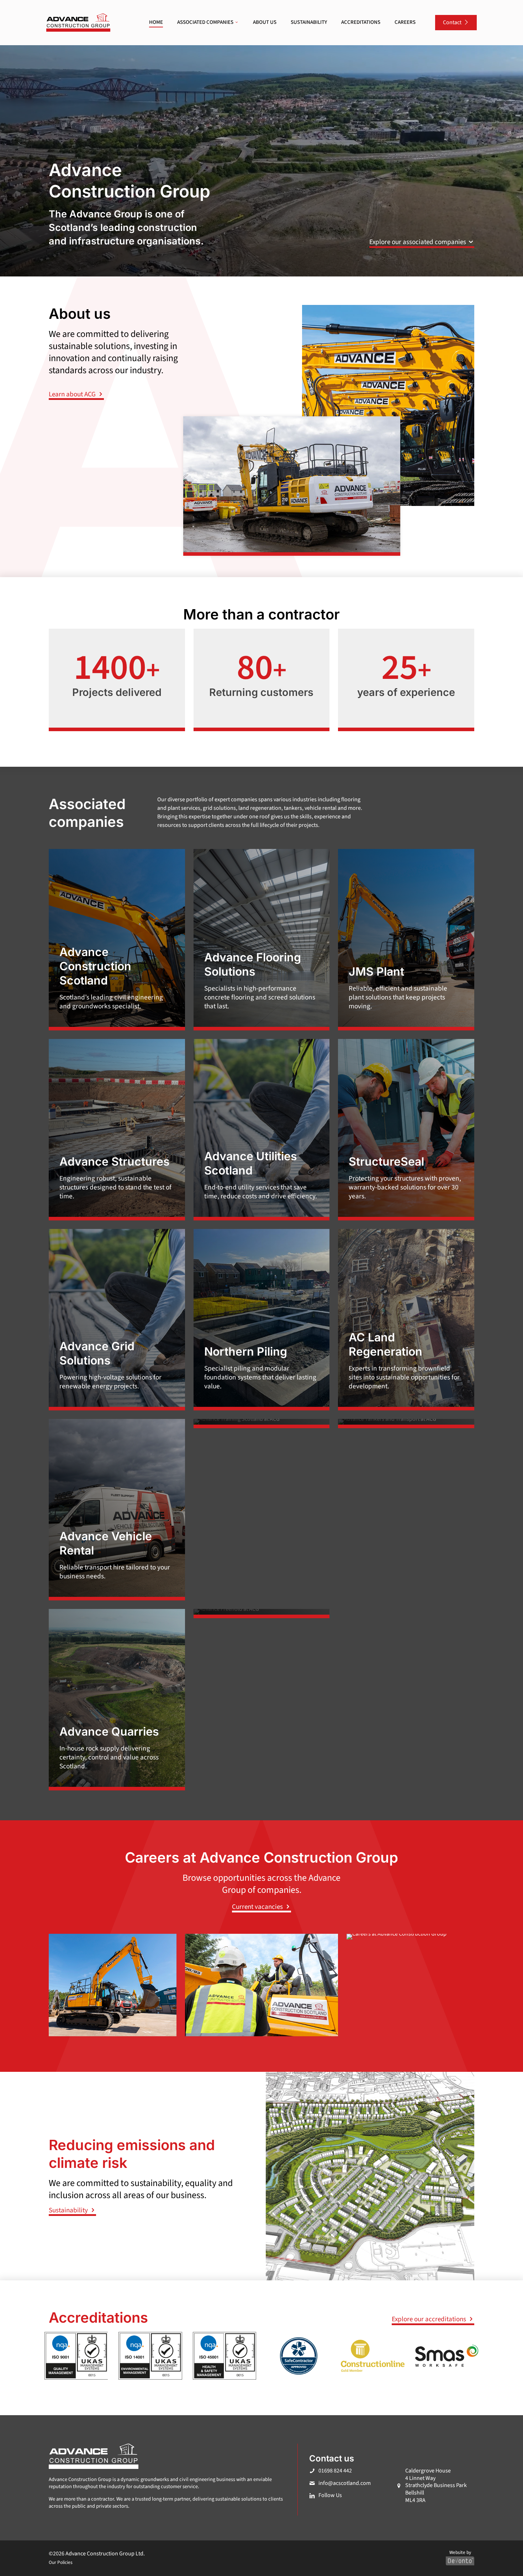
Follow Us (330, 2495)
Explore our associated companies (418, 242)
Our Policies (61, 2562)
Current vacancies (258, 1907)
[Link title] (262, 1424)
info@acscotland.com (345, 2483)
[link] (78, 23)
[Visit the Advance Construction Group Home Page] (78, 23)
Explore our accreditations (430, 2319)
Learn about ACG (73, 394)
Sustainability (69, 2210)
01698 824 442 (335, 2471)
